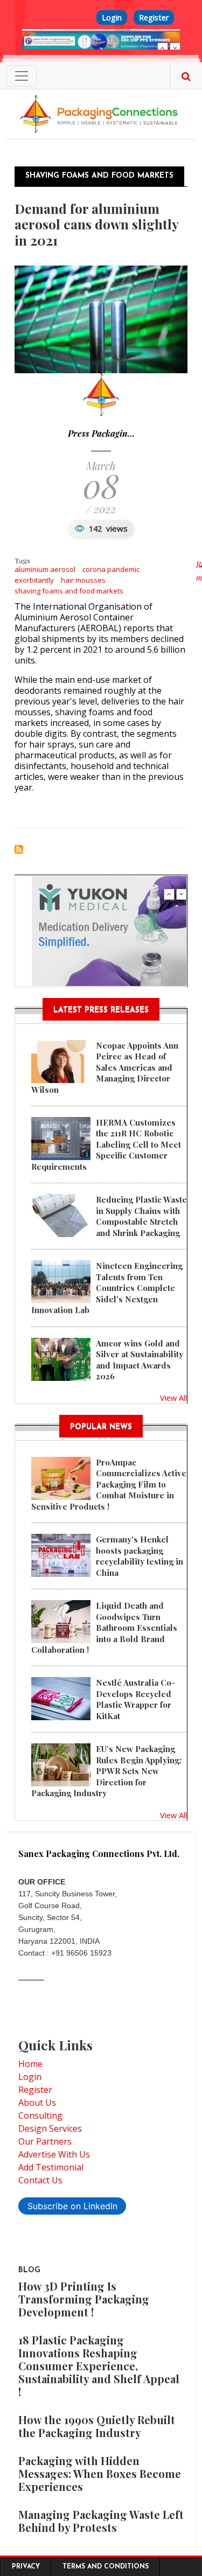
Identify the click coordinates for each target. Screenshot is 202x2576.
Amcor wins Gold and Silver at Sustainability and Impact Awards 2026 (140, 1360)
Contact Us (40, 2180)
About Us (37, 2103)
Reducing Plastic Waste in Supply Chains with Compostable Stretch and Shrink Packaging (141, 1216)
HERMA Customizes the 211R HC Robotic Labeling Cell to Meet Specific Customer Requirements (106, 1144)
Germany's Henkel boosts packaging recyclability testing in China (140, 1556)
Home (30, 2064)
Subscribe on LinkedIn (72, 2206)
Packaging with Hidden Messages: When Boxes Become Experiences (100, 2473)
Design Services (50, 2128)
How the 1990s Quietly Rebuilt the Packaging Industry (97, 2426)
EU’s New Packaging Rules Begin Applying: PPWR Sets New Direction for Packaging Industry (106, 1771)
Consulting (40, 2116)
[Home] (101, 113)
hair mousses (83, 580)
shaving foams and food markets (69, 591)
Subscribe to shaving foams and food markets (19, 849)
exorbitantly (34, 580)
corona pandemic (111, 569)
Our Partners (45, 2141)
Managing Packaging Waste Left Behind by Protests (101, 2521)
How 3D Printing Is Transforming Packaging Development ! (84, 2299)
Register (154, 18)
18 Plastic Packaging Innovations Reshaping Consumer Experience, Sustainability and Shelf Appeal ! (99, 2366)
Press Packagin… (101, 433)
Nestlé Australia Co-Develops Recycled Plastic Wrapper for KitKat (135, 1699)
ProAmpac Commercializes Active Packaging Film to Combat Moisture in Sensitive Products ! (109, 1484)
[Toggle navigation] (22, 76)
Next (175, 48)
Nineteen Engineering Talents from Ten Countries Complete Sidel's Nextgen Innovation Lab (107, 1288)
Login (112, 18)
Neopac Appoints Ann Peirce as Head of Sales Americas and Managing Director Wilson (105, 1067)
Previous (163, 48)
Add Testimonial (51, 2167)
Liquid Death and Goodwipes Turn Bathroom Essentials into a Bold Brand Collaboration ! (104, 1628)
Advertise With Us (54, 2154)
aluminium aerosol (45, 569)
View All (173, 1398)
